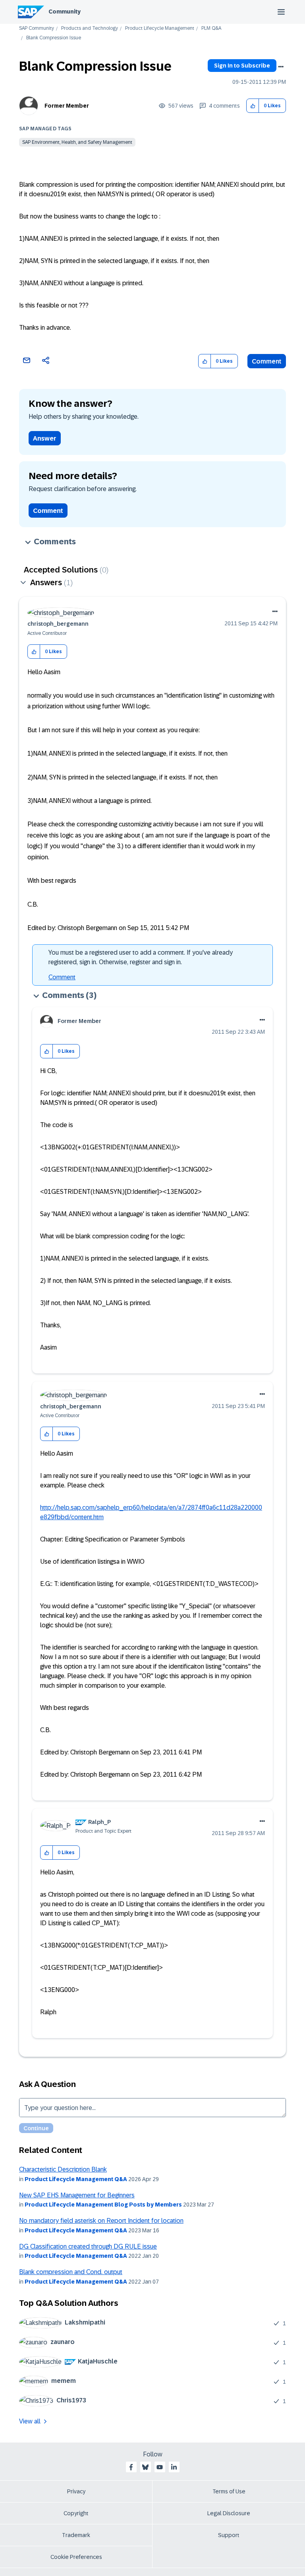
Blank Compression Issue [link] (54, 38)
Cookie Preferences (76, 2557)
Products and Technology (90, 28)
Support (229, 2535)
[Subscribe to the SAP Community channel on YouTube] (160, 2467)
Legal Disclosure (229, 2513)
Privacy (76, 2491)
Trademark (76, 2535)
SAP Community (37, 28)
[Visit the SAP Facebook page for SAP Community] (131, 2467)
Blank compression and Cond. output (71, 2272)
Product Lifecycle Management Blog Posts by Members (103, 2205)
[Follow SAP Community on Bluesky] (145, 2467)
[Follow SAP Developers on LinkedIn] (174, 2467)
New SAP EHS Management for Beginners (77, 2195)
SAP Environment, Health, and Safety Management (77, 142)
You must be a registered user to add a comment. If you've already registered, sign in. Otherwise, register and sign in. (141, 957)
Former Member (67, 106)
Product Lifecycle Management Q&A (76, 2179)
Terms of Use (229, 2491)
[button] (253, 106)
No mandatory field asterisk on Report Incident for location (101, 2221)
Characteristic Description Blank (63, 2169)
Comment (267, 361)
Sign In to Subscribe (242, 66)
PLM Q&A (211, 28)
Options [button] (281, 67)
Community (65, 12)
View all (30, 2421)
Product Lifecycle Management (160, 28)
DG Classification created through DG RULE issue (88, 2246)
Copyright (76, 2513)
